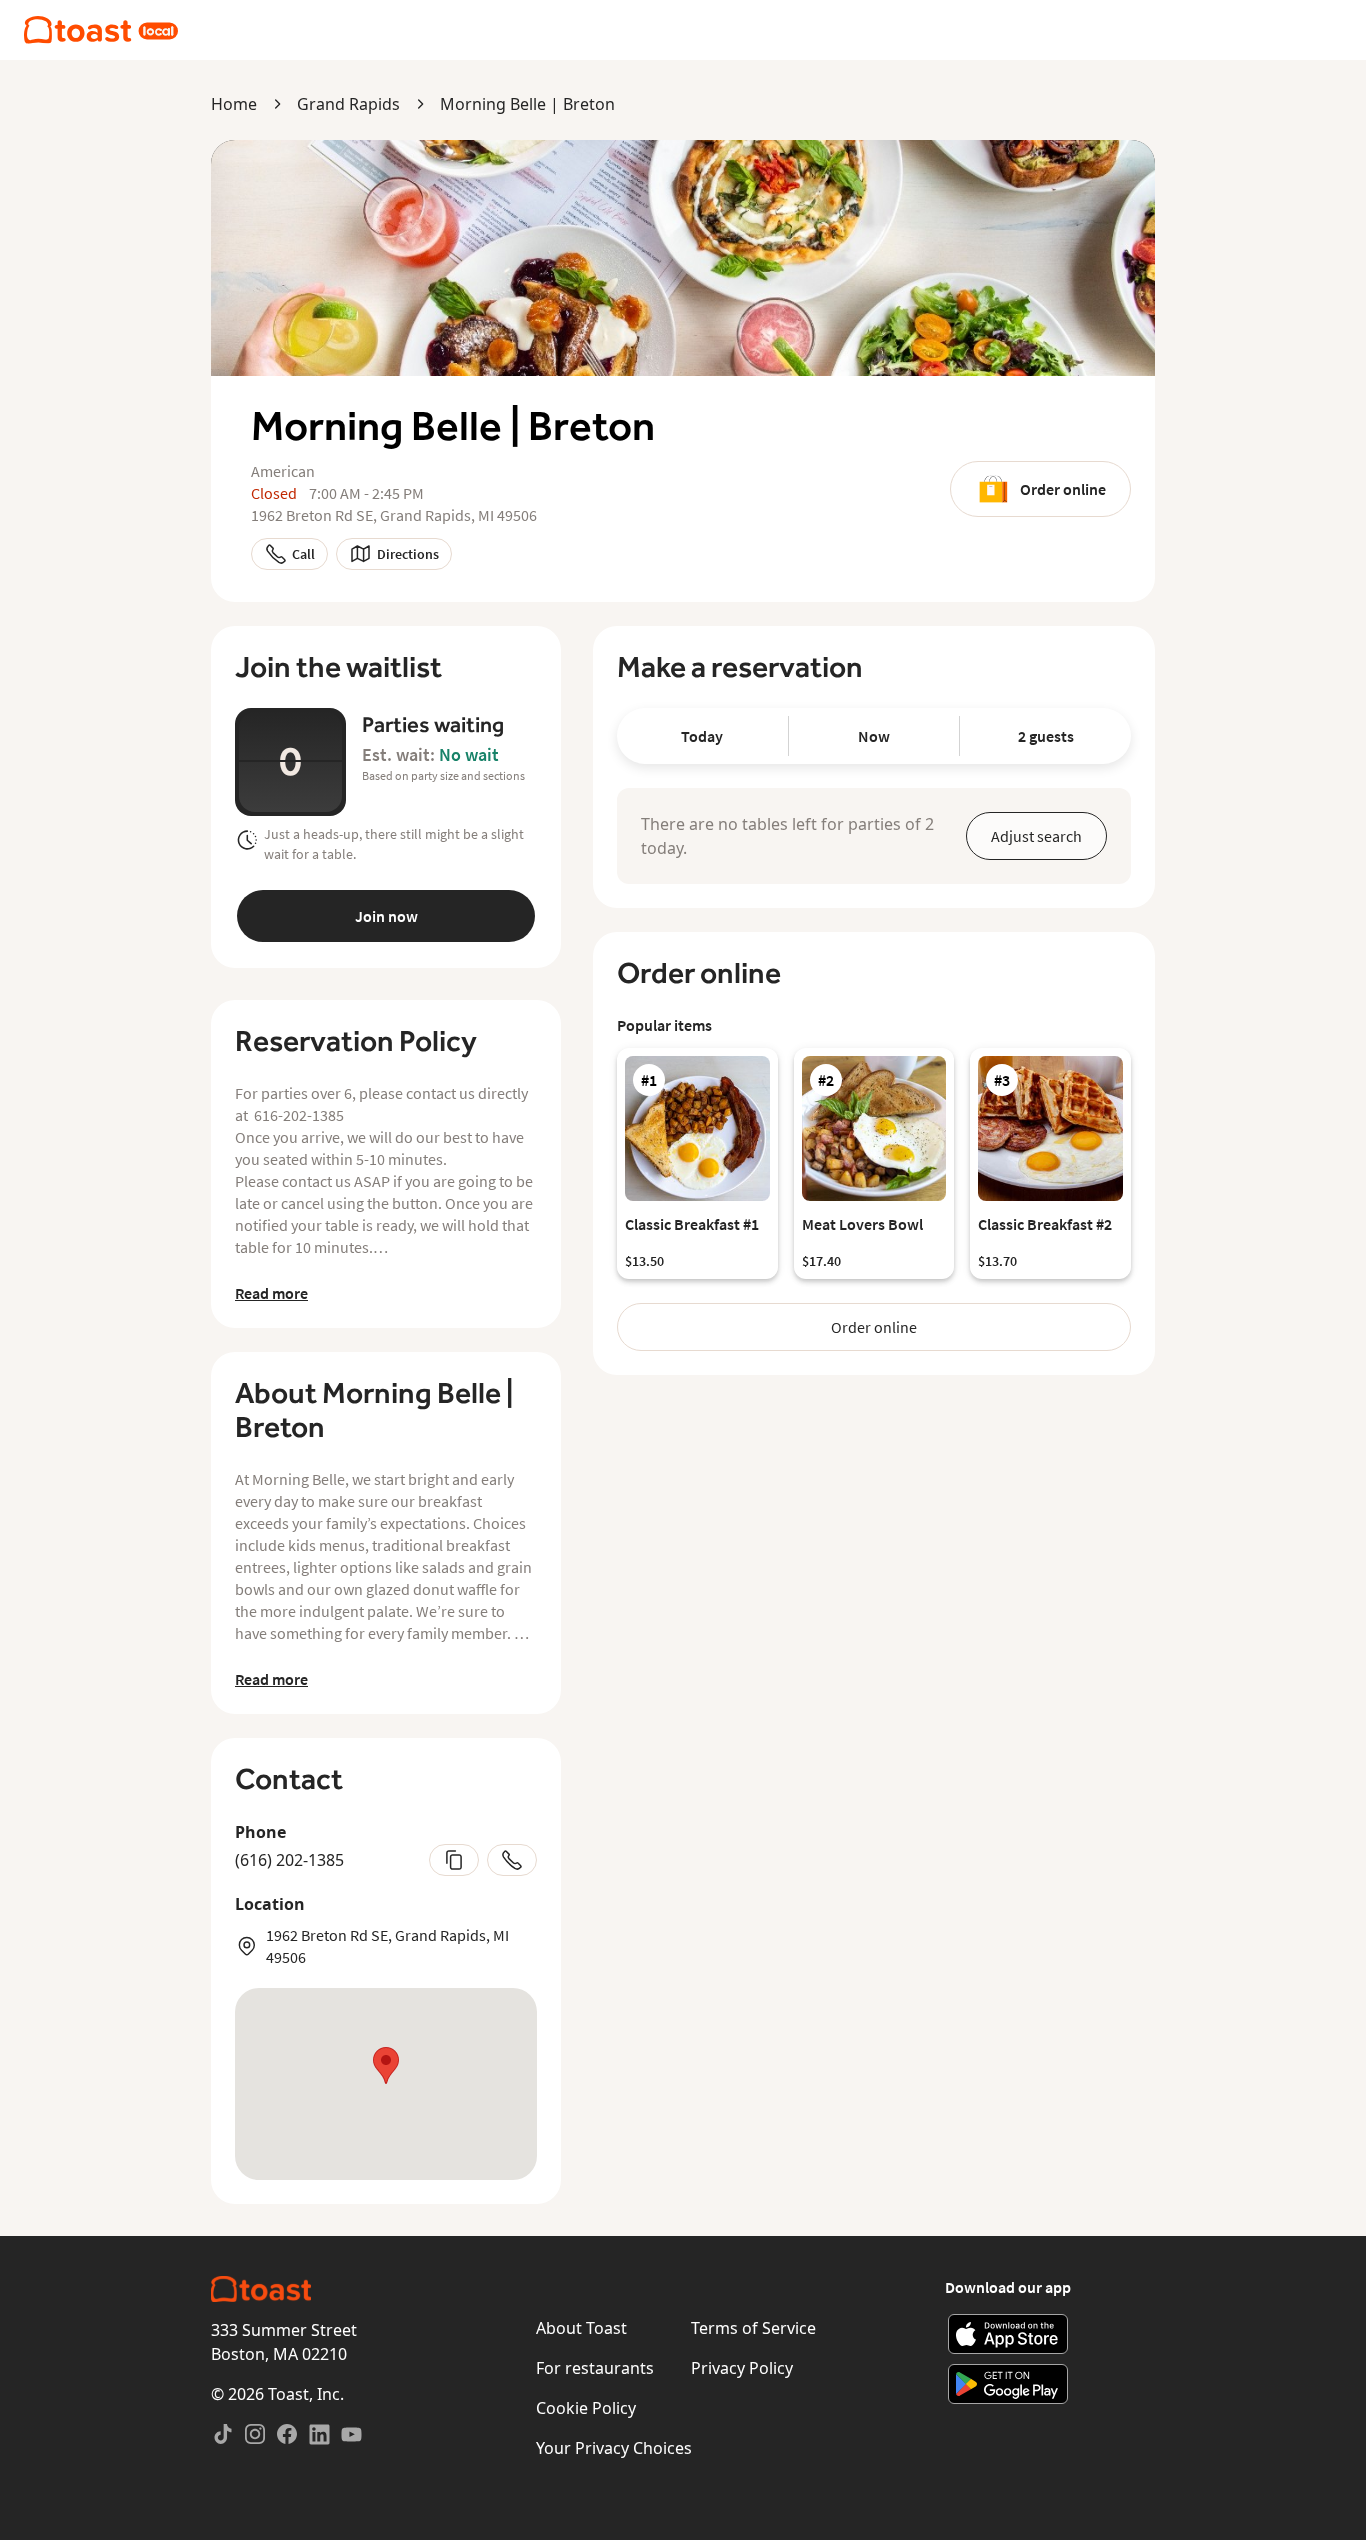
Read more (271, 1293)
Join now (386, 916)
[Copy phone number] (454, 1860)
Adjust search (1036, 836)
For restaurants (595, 2368)
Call (303, 554)
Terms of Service (753, 2328)
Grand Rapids (348, 104)
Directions (408, 554)
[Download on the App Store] (1008, 2334)
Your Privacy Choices (614, 2448)
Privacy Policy (742, 2368)
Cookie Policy (586, 2408)
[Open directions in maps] (386, 2084)
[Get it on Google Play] (1008, 2384)
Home (234, 104)
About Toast (581, 2328)
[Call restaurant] (512, 1860)
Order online (1063, 489)
